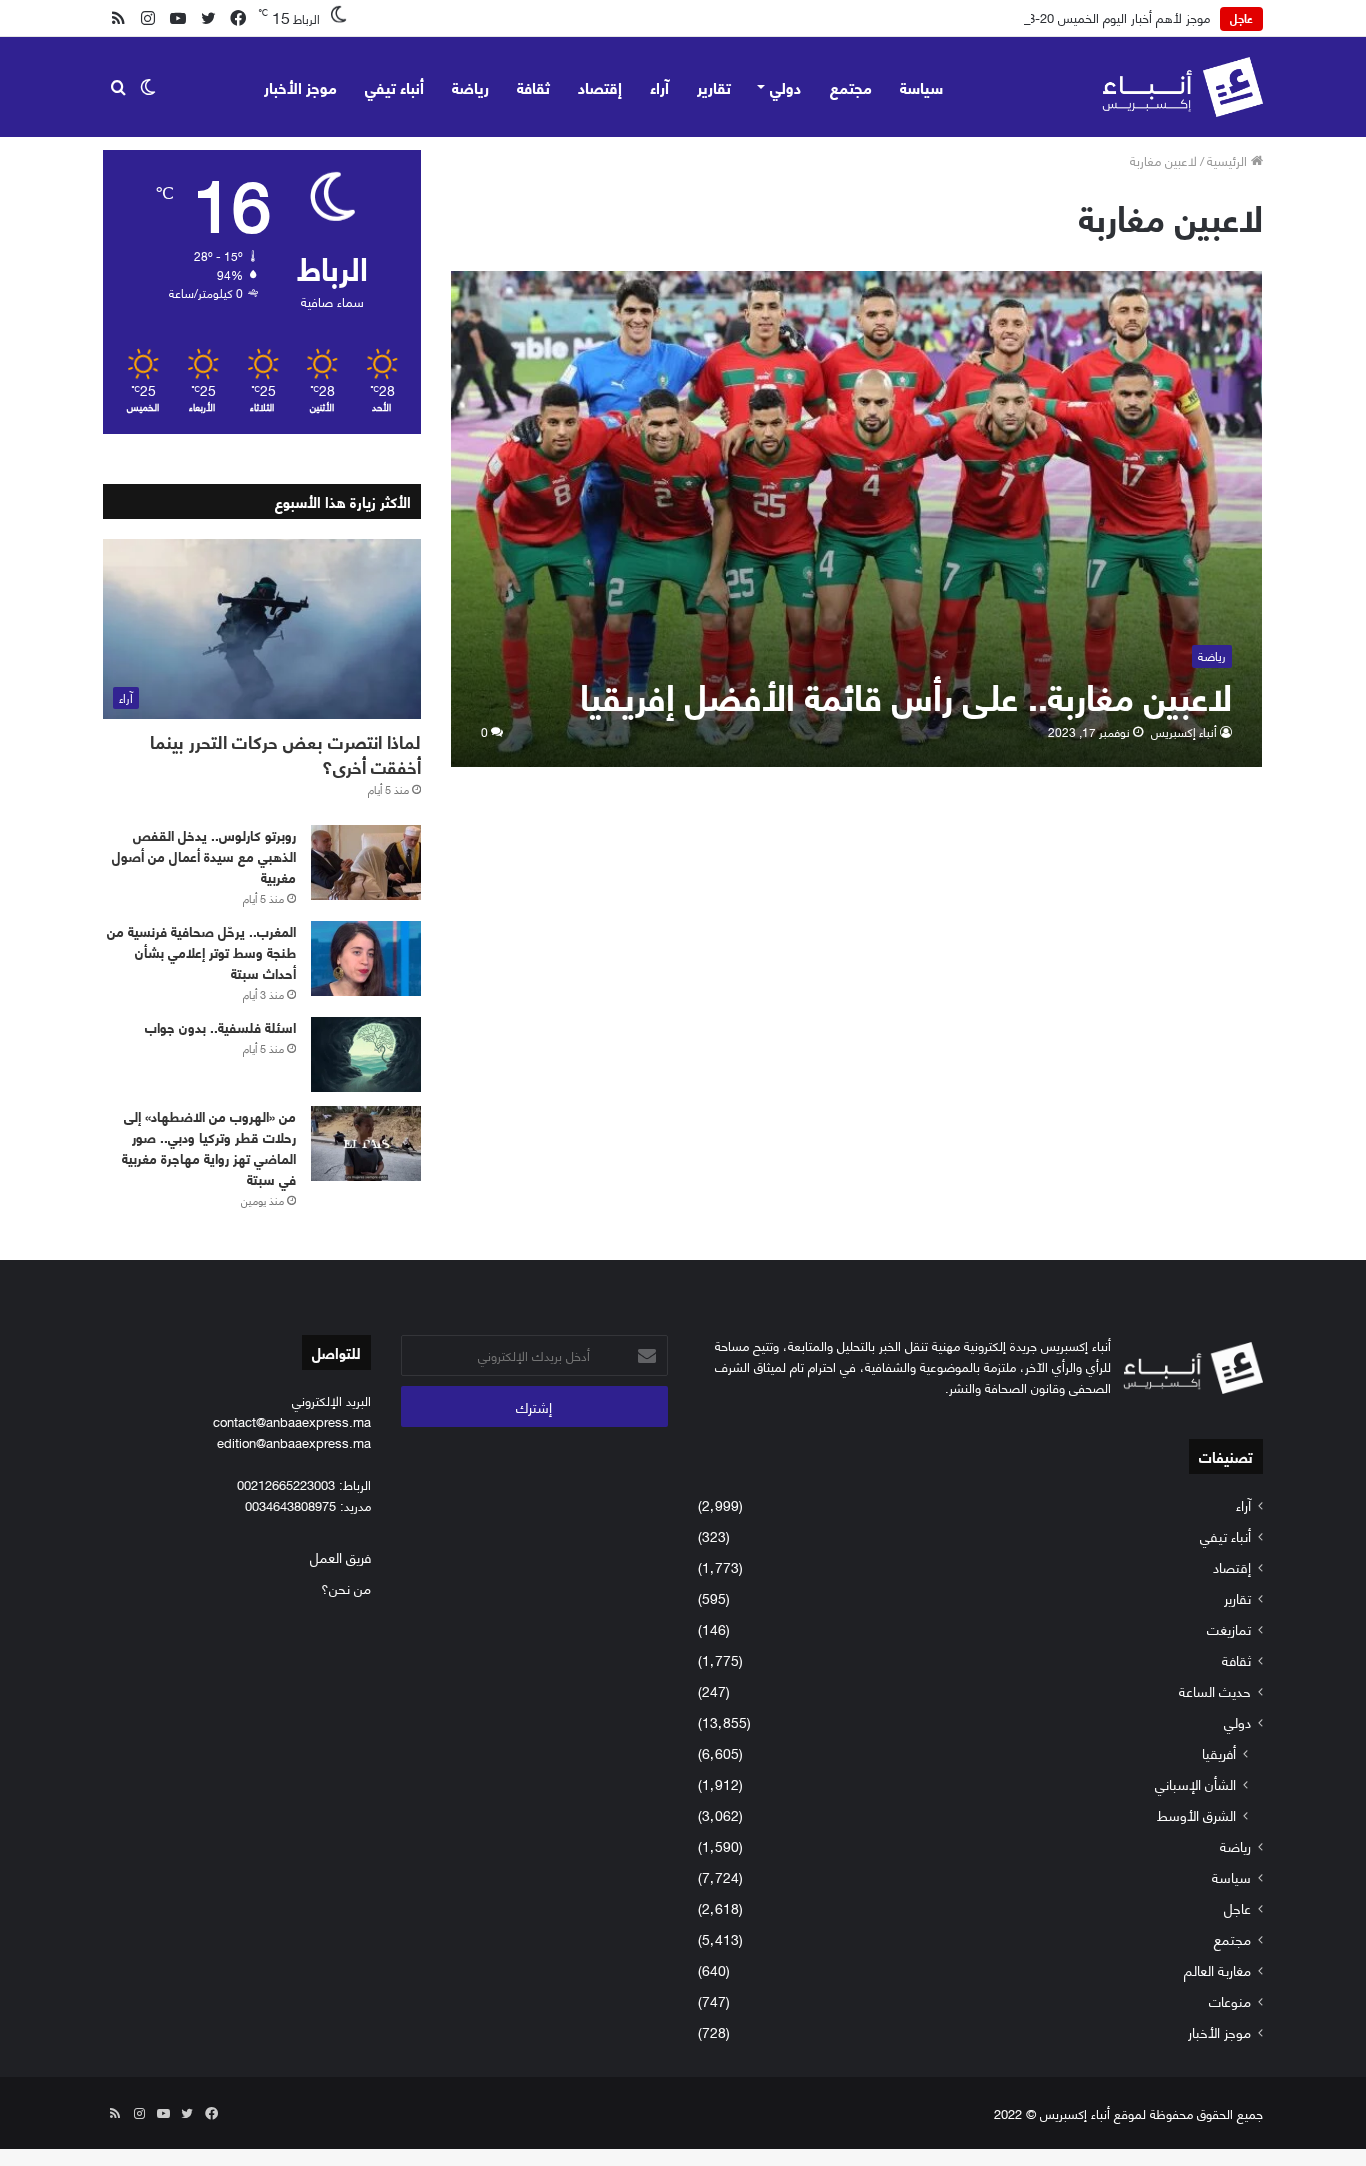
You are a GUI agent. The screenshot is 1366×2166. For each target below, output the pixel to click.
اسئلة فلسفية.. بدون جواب (220, 1026)
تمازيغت (1229, 1628)
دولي (785, 86)
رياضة (470, 86)
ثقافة (533, 86)
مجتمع (851, 86)
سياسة (921, 86)
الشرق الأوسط (1196, 1814)
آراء (659, 86)
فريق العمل (340, 1556)
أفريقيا (1219, 1752)
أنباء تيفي (394, 86)
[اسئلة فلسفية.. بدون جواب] (366, 1054)
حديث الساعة (1215, 1690)
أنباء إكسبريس (1184, 731)
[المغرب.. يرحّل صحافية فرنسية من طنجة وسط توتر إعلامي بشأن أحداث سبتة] (366, 958)
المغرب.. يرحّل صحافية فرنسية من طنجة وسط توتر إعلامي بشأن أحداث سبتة (201, 951)
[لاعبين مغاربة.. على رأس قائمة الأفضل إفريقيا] (857, 518)
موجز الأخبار (300, 86)
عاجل (1237, 1907)
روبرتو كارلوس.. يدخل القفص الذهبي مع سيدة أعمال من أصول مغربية (204, 855)
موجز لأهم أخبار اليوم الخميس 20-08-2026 (1099, 17)
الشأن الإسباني (1195, 1783)
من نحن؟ (346, 1587)
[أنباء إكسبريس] (1182, 87)
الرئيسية (1229, 160)
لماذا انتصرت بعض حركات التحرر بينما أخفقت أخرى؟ (285, 753)
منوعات (1230, 2000)
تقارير (714, 86)
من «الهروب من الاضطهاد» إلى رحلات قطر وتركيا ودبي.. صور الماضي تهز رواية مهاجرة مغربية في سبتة (209, 1147)
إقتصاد (600, 86)
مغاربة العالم (1217, 1969)
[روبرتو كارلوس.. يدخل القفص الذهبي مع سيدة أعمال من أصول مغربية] (366, 862)
